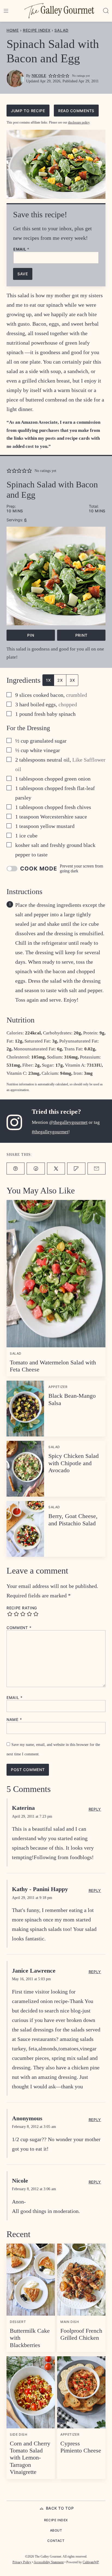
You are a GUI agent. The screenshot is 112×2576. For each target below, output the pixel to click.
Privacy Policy (22, 2562)
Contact (56, 2541)
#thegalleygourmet (50, 1132)
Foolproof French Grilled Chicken (81, 2334)
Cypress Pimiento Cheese (81, 2447)
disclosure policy (79, 122)
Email (21, 249)
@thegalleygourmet (68, 1122)
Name (14, 1720)
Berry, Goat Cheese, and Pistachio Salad (73, 1520)
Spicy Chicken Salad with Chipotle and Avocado (74, 1463)
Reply (95, 1809)
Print (81, 635)
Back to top (60, 2508)
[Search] (106, 11)
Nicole (39, 76)
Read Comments (76, 111)
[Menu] (6, 11)
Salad (61, 30)
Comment (19, 1628)
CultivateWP (91, 2562)
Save (23, 274)
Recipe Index (37, 30)
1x (48, 680)
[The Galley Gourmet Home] (59, 11)
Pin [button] (31, 635)
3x (72, 680)
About (56, 2530)
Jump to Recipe (28, 111)
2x (60, 680)
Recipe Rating (22, 1608)
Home (13, 30)
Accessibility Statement (49, 2562)
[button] (50, 76)
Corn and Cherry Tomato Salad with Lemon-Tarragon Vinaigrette (30, 2458)
